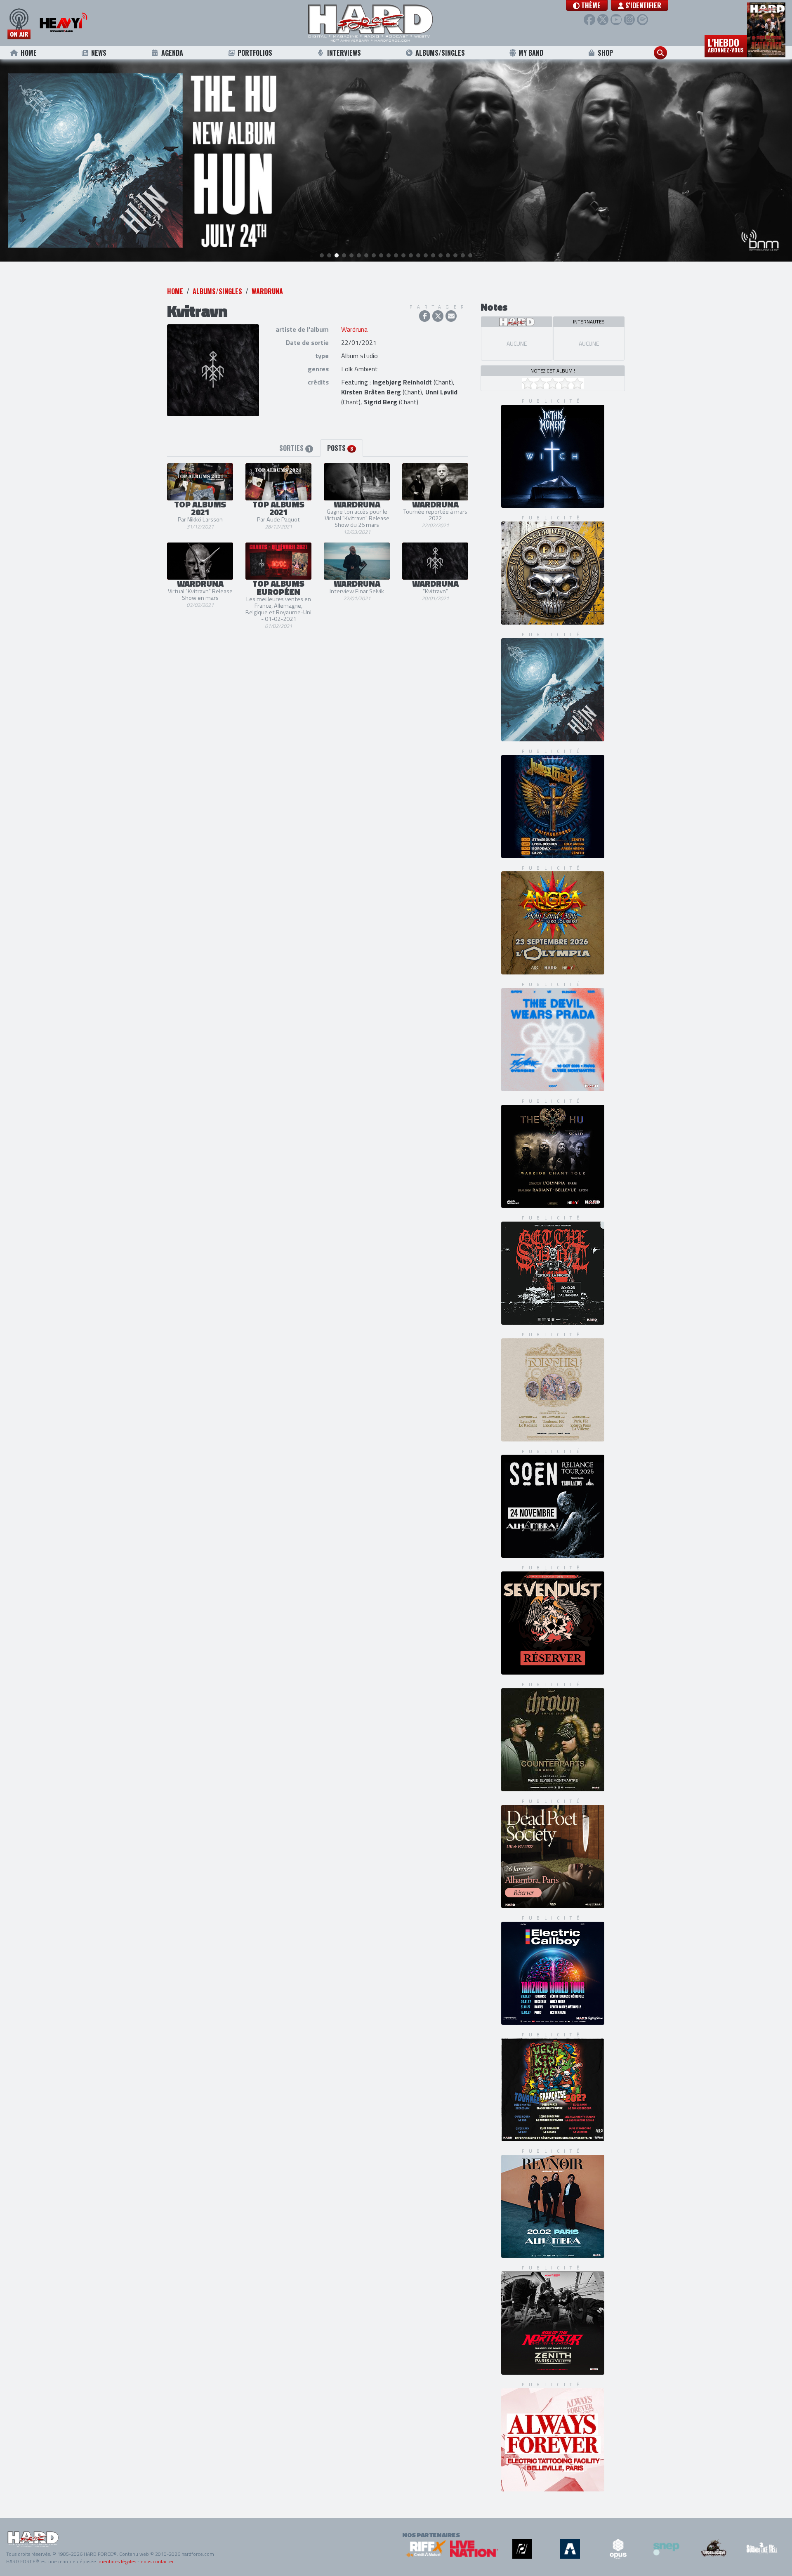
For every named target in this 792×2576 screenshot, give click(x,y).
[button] (587, 5)
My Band (531, 53)
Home (29, 53)
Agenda (172, 53)
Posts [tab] (340, 448)
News (99, 53)
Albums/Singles (440, 53)
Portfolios (255, 53)
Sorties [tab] (295, 448)
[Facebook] (589, 20)
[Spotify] (642, 20)
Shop (605, 53)
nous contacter (157, 2561)
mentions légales (117, 2561)
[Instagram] (629, 20)
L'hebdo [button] (726, 45)
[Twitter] (603, 20)
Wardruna (267, 291)
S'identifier (642, 5)
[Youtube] (616, 20)
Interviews (344, 53)
